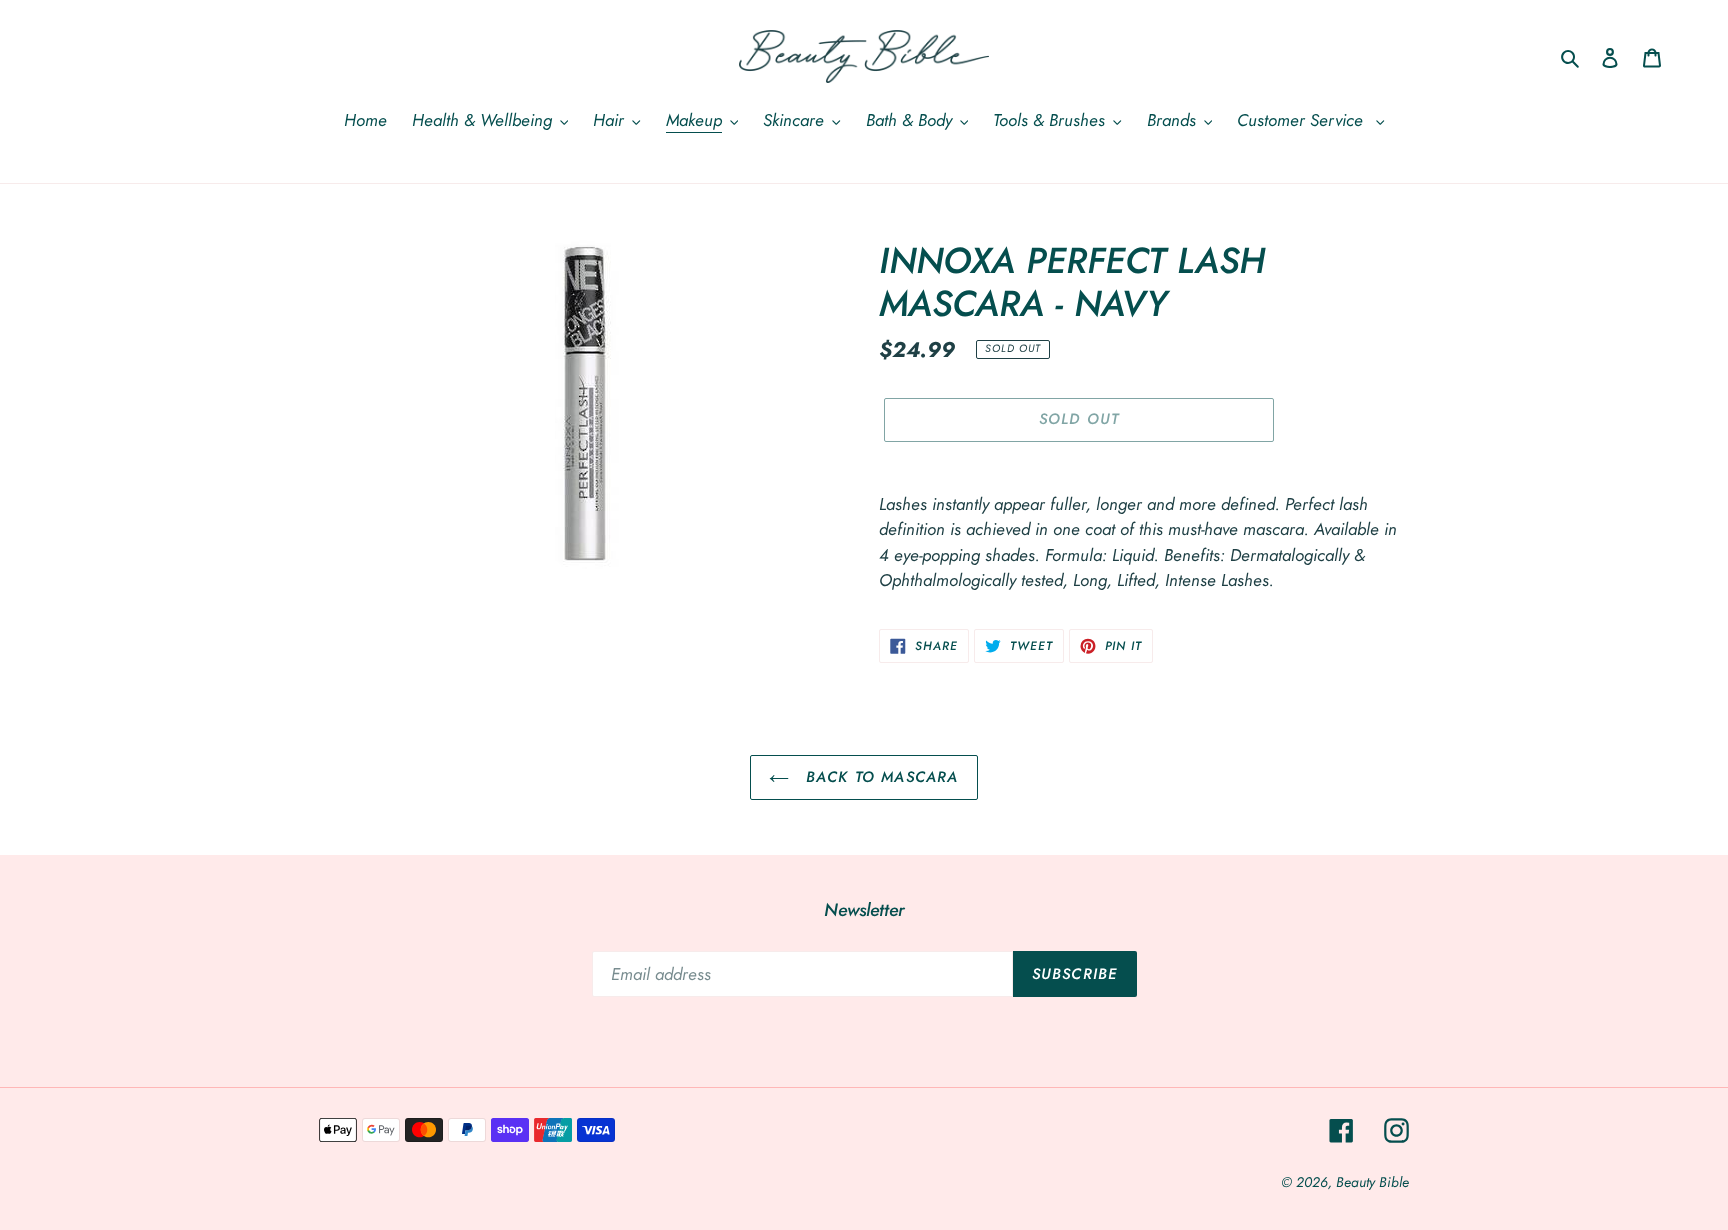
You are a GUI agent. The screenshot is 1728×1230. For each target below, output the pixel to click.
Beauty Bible (1372, 1182)
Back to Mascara (878, 777)
